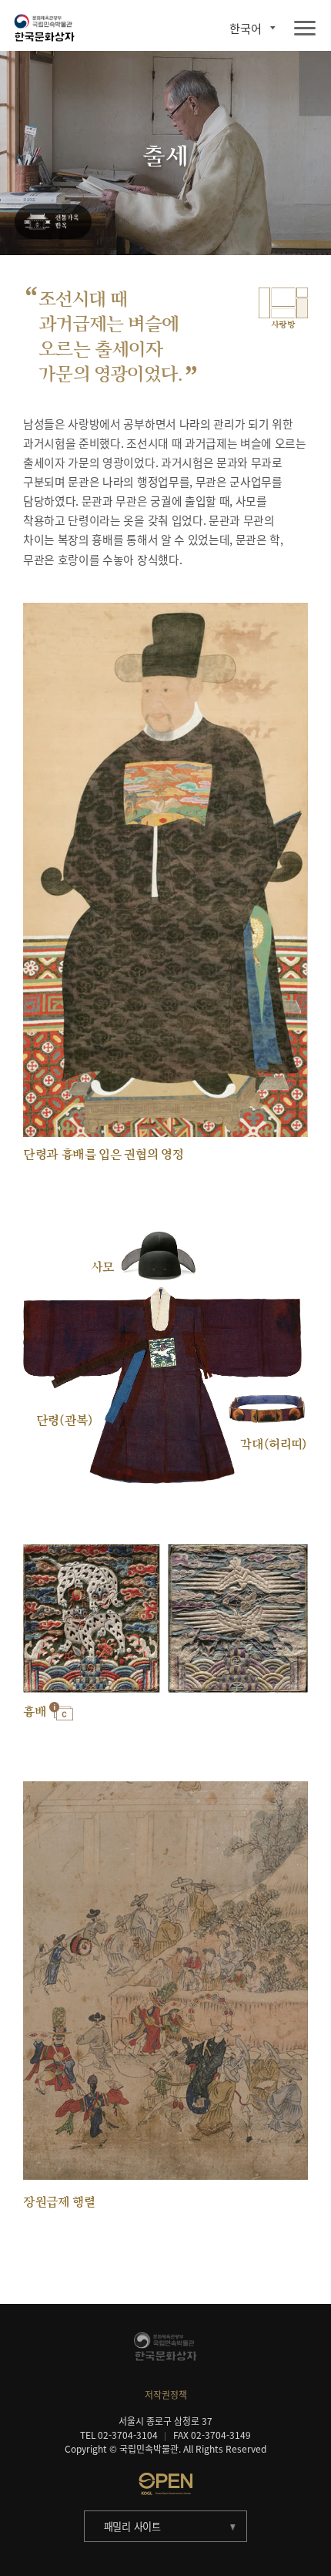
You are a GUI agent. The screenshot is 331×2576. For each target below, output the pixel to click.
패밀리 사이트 (132, 2526)
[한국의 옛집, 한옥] (53, 222)
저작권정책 (166, 2395)
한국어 (246, 28)
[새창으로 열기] (165, 2484)
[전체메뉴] (305, 29)
